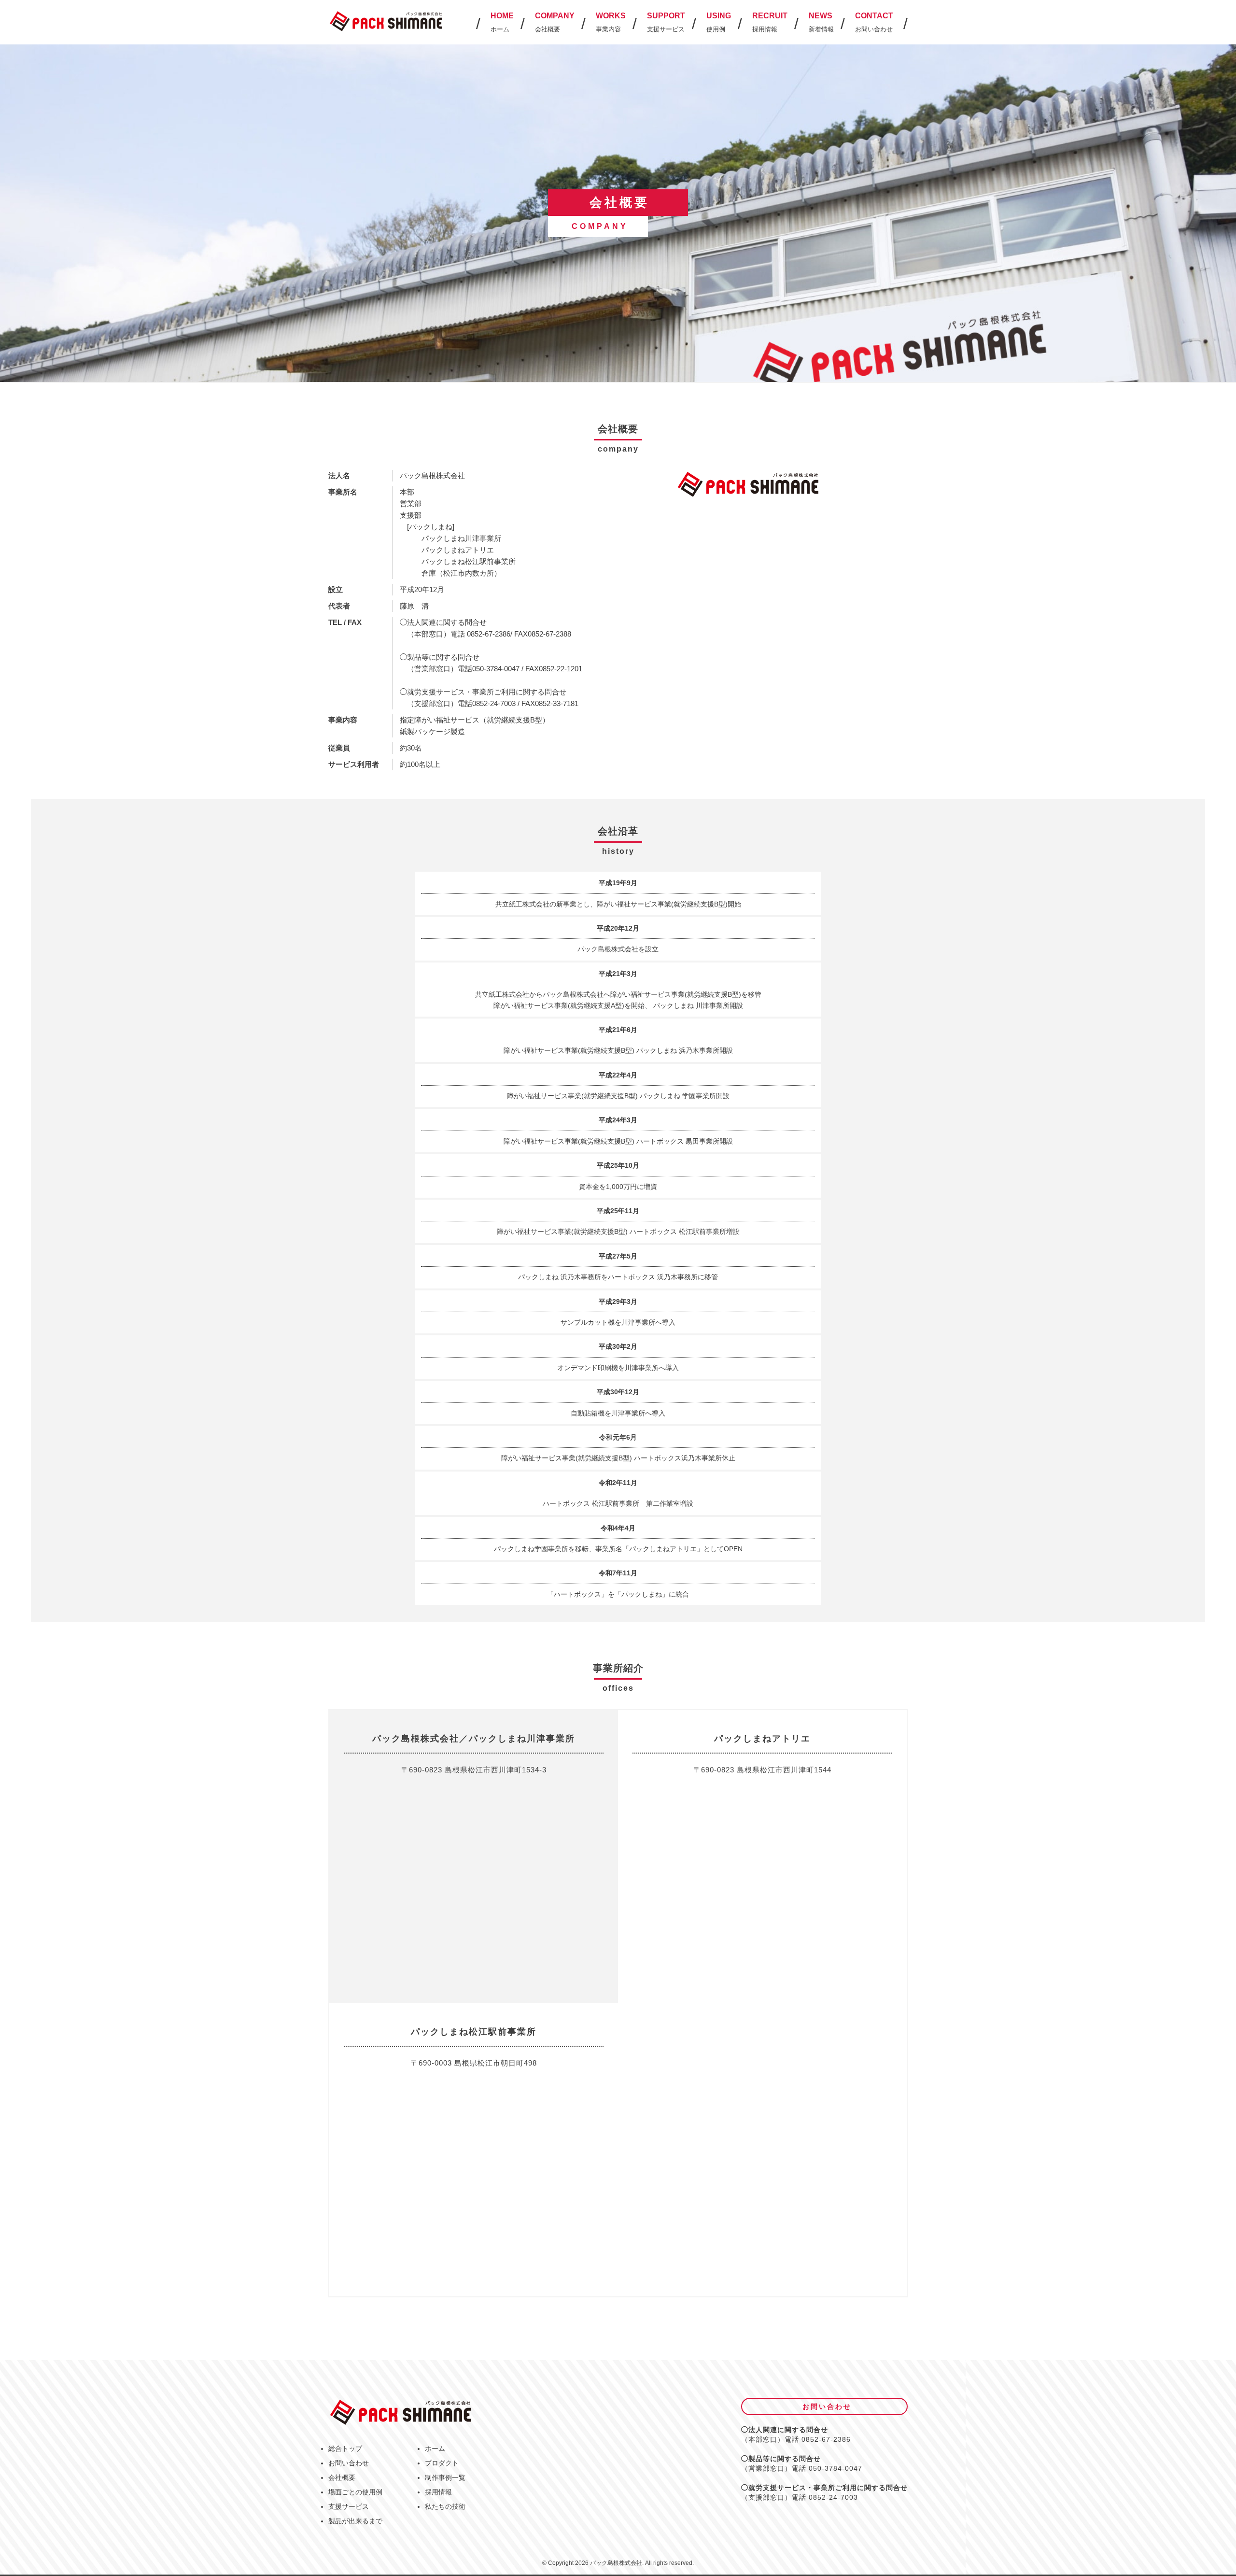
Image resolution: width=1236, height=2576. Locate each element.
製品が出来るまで (355, 2521)
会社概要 (342, 2477)
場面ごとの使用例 (355, 2492)
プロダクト (442, 2463)
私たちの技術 (445, 2506)
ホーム (435, 2449)
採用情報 (438, 2492)
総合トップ (345, 2449)
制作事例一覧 (445, 2477)
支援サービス (349, 2506)
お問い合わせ (349, 2463)
